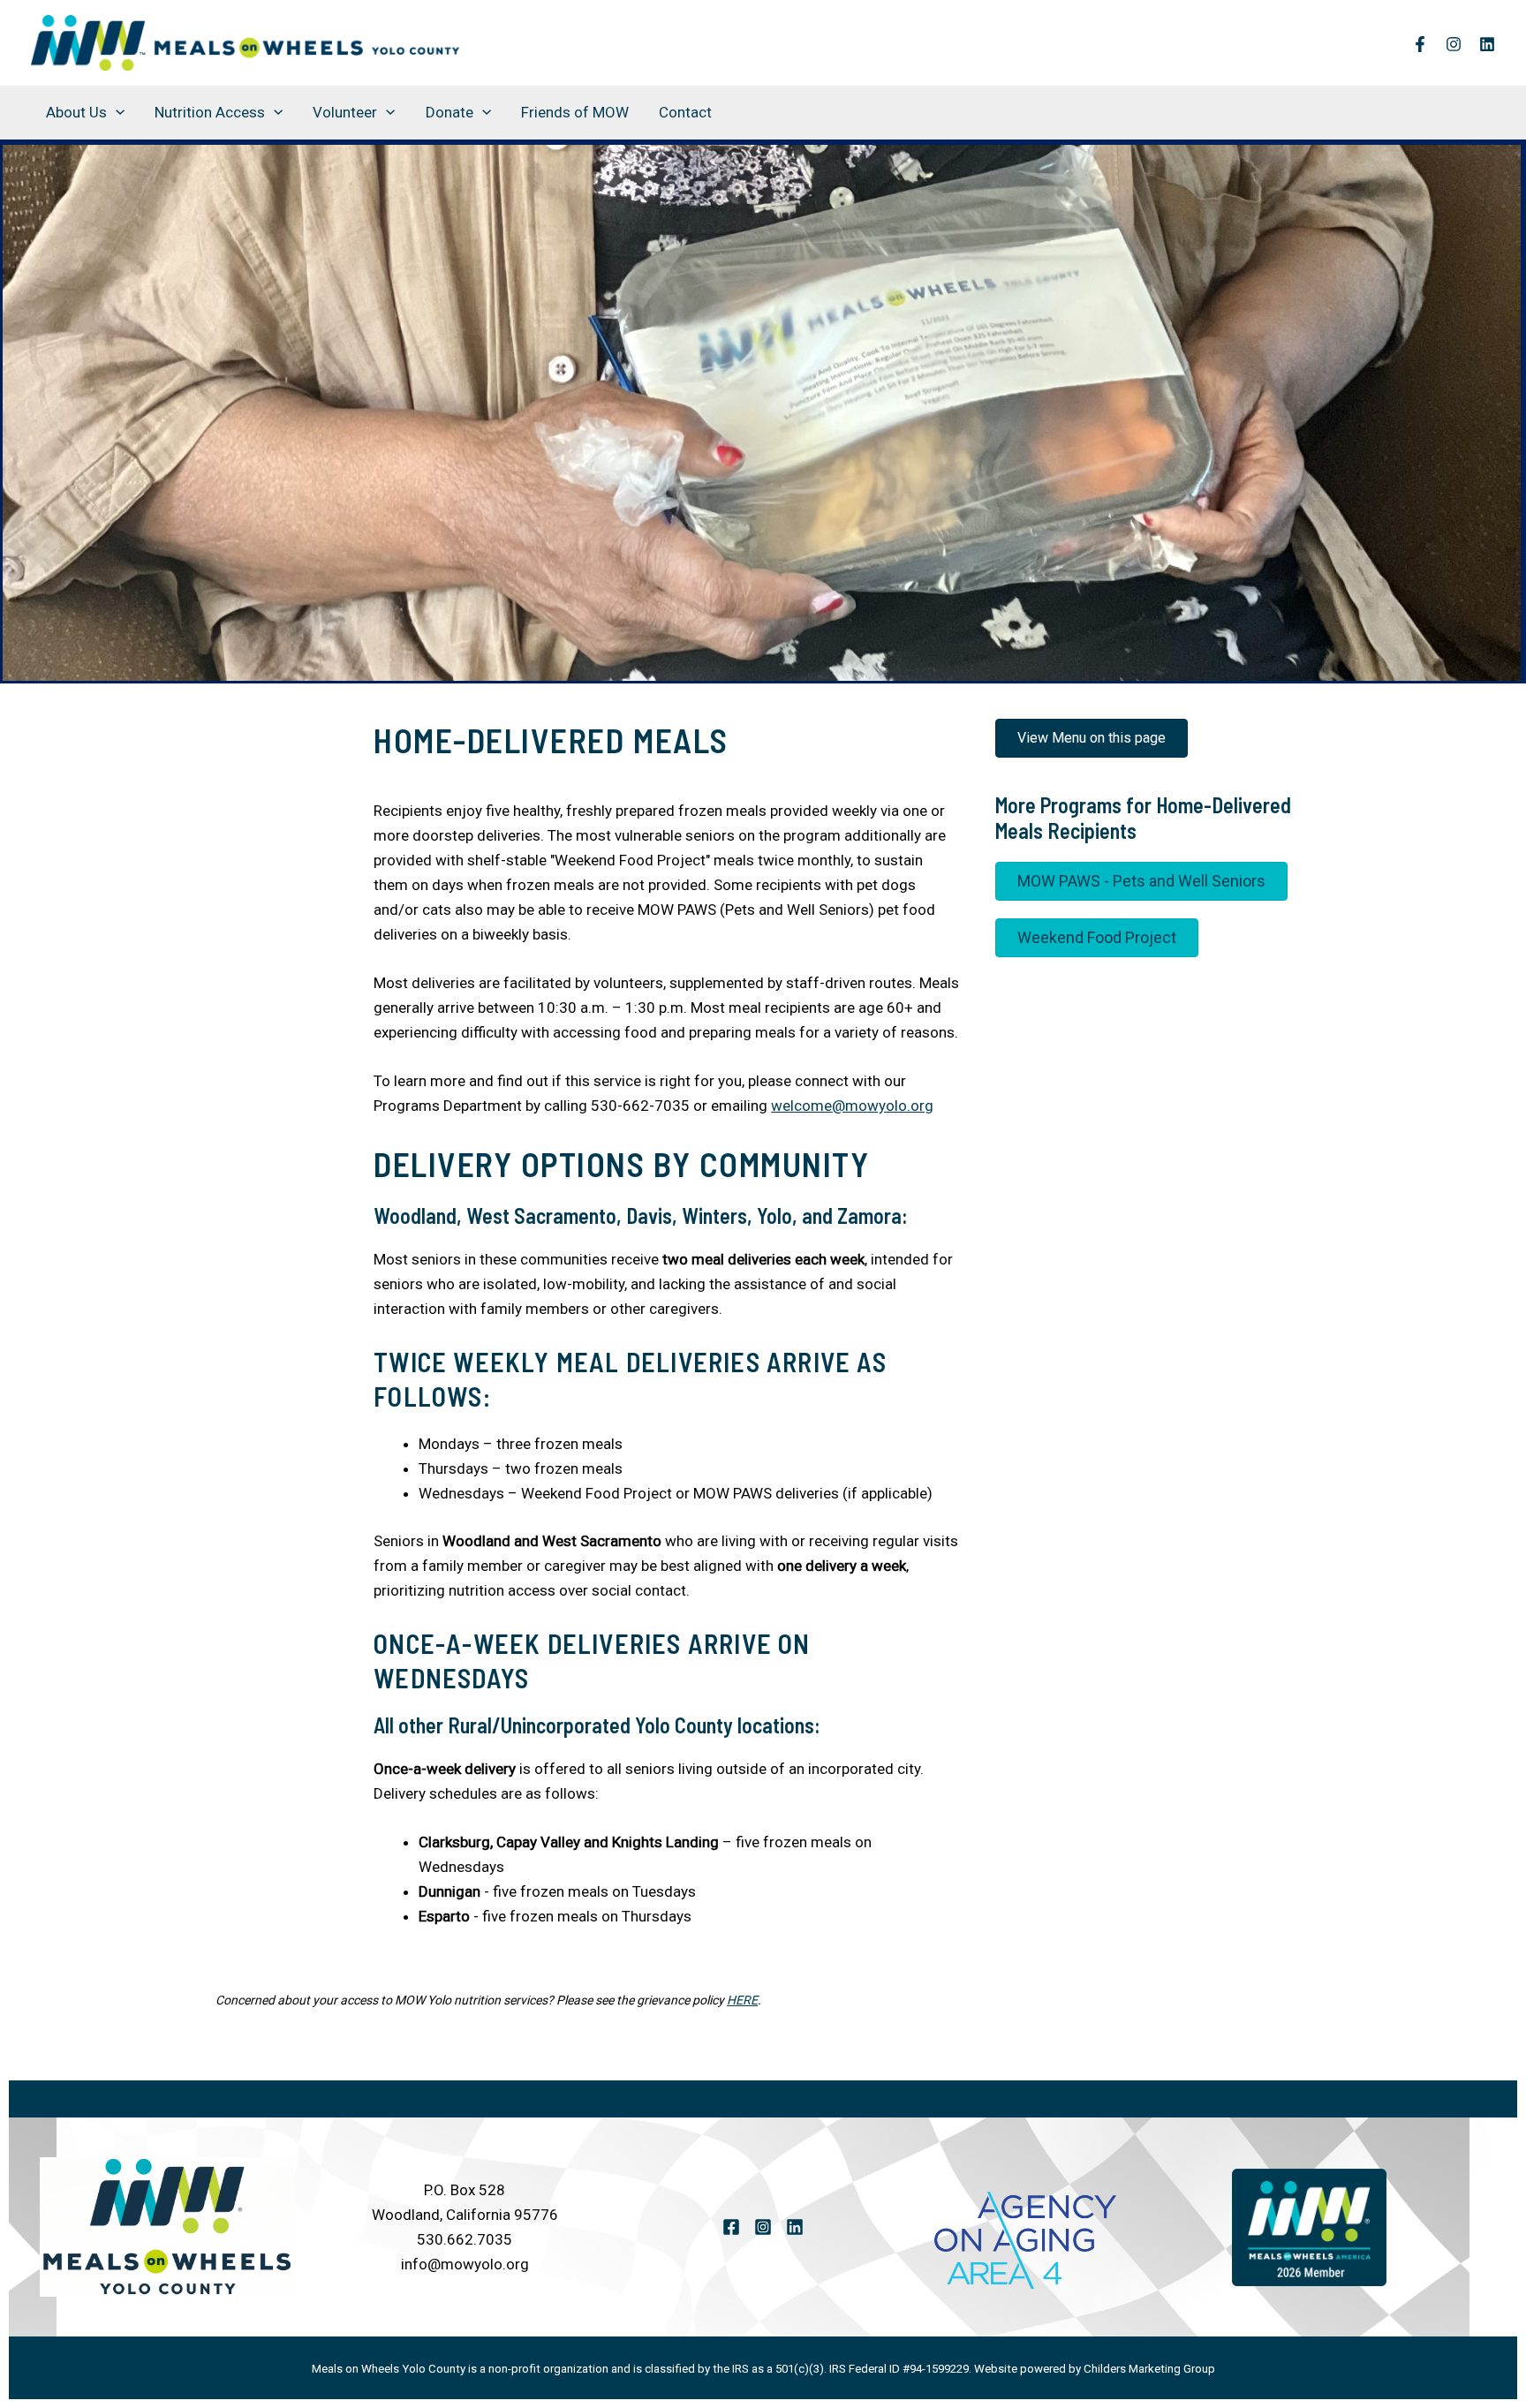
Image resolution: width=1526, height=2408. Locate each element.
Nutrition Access (210, 112)
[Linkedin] (1487, 44)
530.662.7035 (465, 2239)
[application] (116, 112)
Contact (685, 112)
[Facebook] (1420, 44)
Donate (449, 112)
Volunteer (345, 112)
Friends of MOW (575, 112)
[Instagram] (1454, 44)
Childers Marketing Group (1149, 2369)
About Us (76, 112)
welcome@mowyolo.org (852, 1106)
